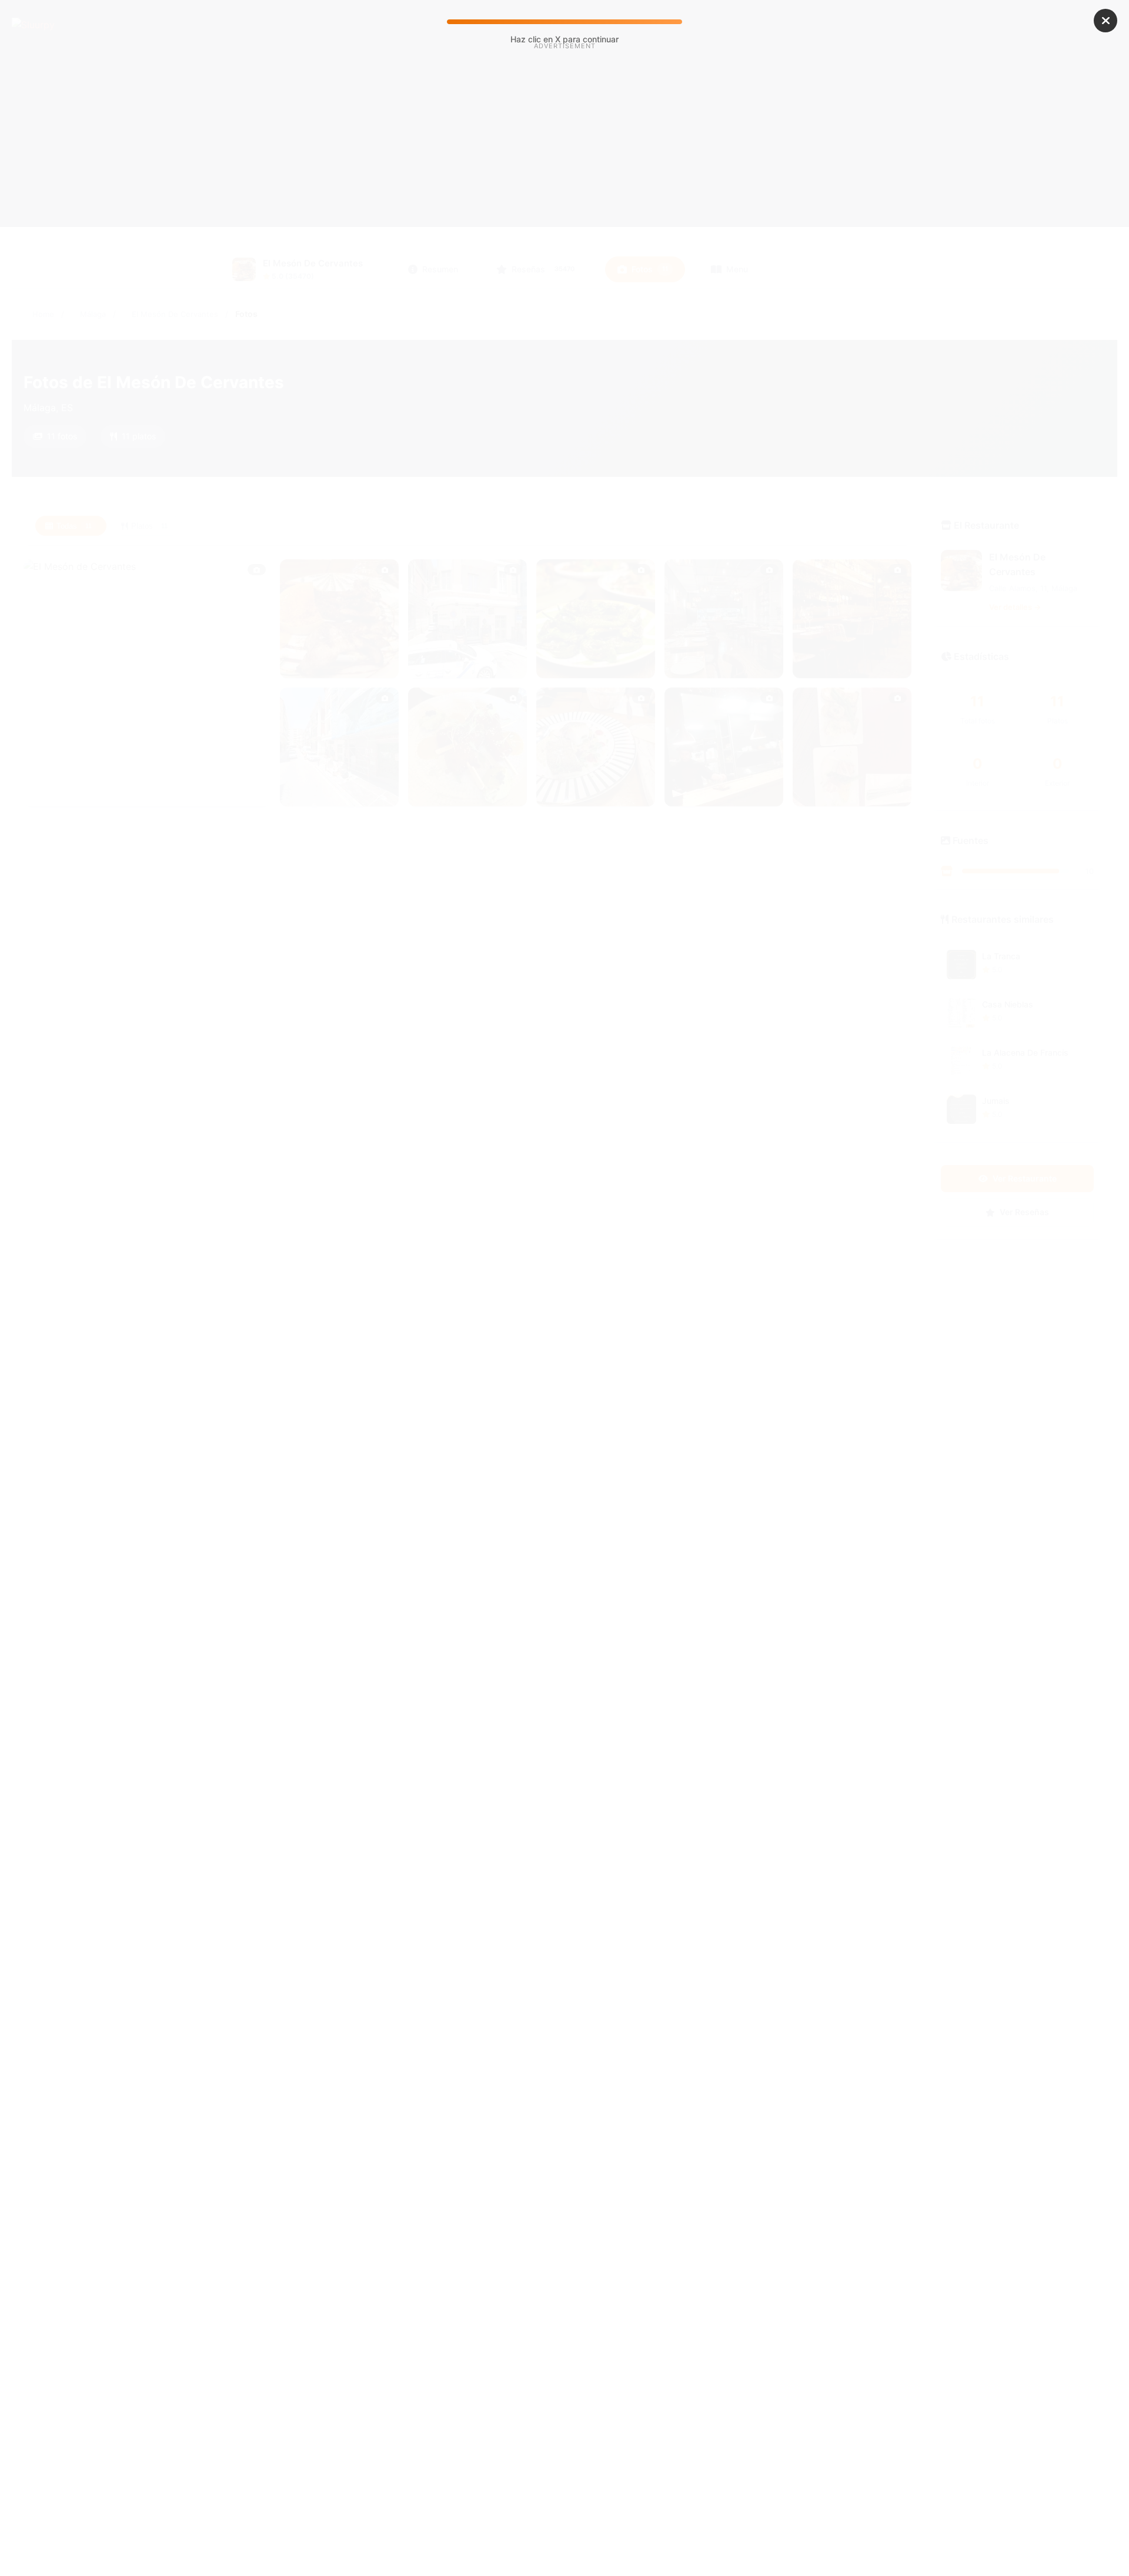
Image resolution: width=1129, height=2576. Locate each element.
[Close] (1105, 21)
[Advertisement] (564, 152)
